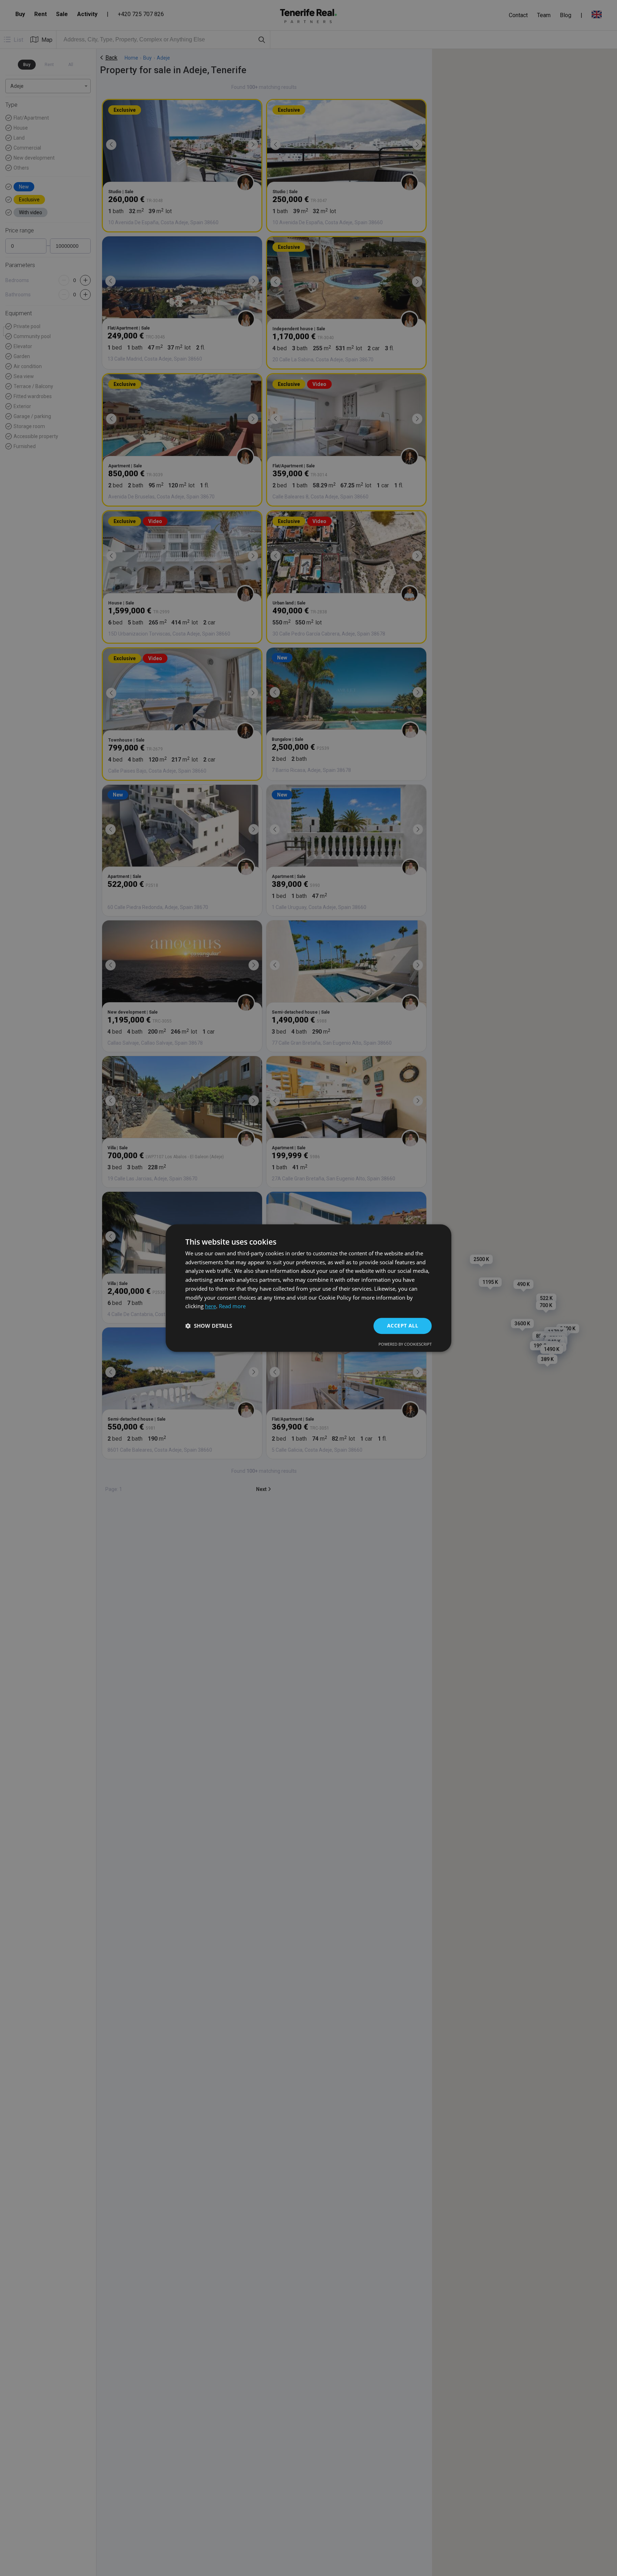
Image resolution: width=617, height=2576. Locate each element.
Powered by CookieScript (405, 1344)
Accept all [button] (403, 1325)
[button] (209, 1326)
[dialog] (308, 1288)
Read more (232, 1306)
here (210, 1306)
